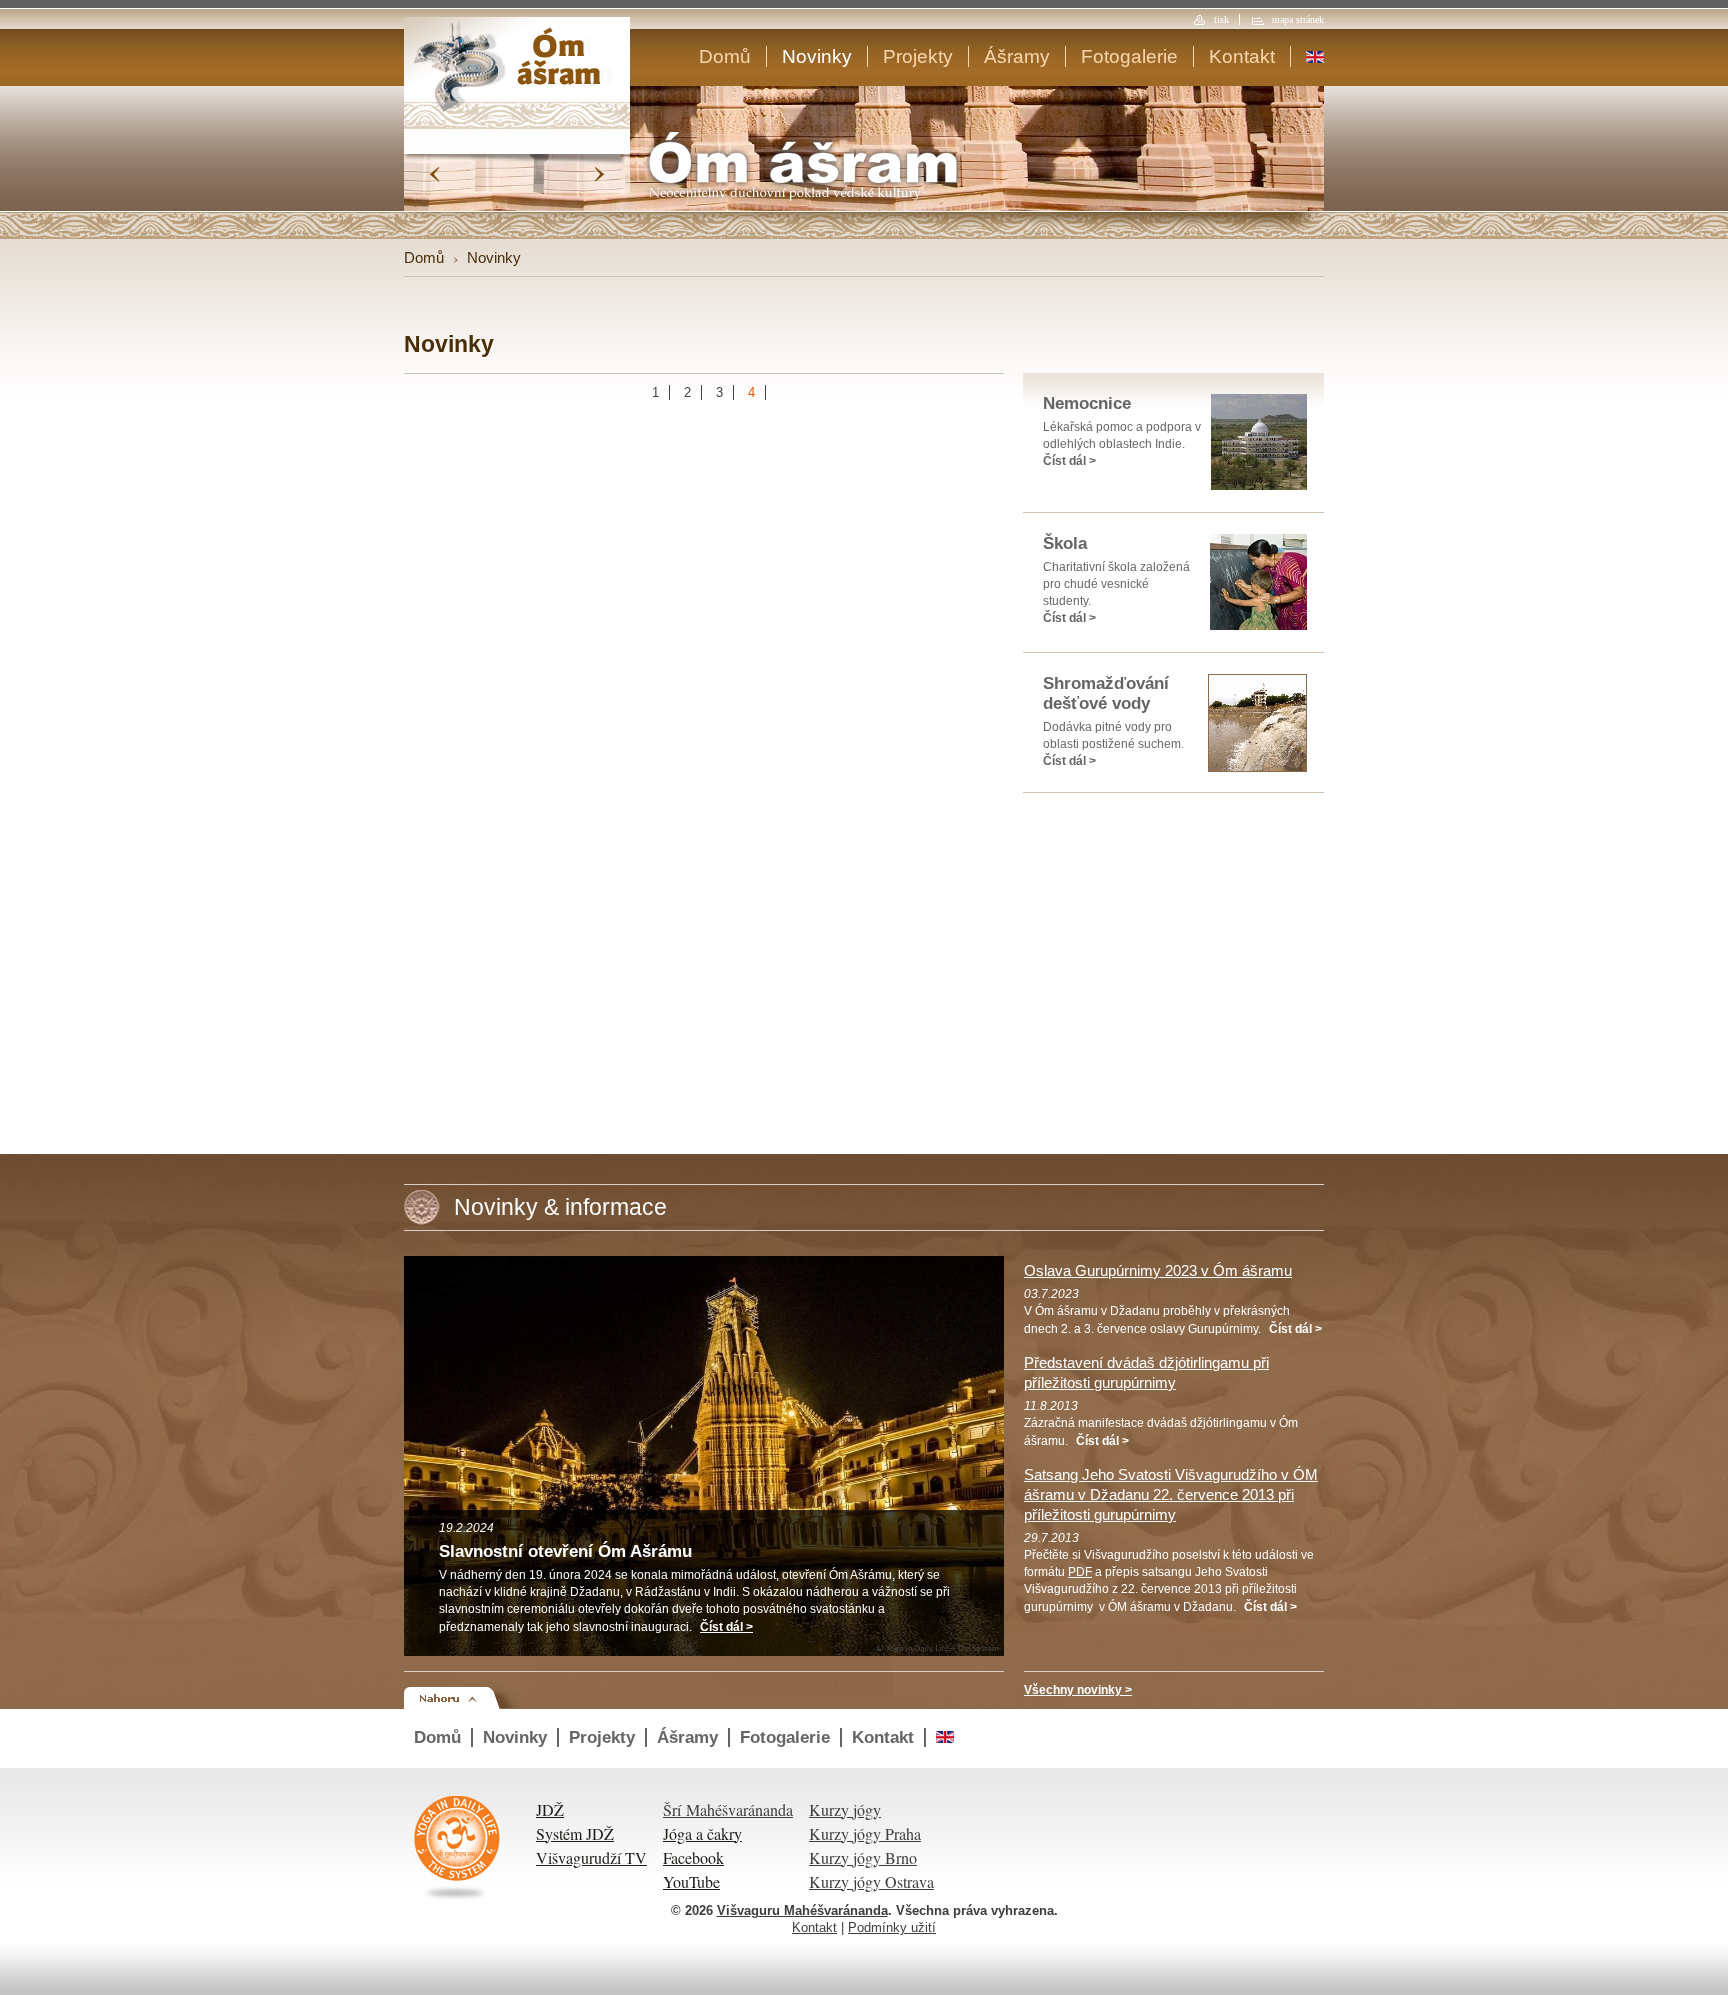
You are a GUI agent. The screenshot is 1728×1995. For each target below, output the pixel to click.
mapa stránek (1298, 19)
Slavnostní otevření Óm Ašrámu (565, 1551)
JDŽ (550, 1809)
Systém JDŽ (575, 1833)
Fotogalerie (1129, 56)
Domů (725, 56)
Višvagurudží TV (591, 1857)
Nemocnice (1087, 403)
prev (434, 174)
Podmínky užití (892, 1927)
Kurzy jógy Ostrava (871, 1881)
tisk (1221, 19)
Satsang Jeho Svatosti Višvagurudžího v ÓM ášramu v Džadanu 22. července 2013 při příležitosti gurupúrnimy (1171, 1494)
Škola (1065, 543)
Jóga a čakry (702, 1833)
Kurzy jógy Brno (863, 1857)
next (599, 174)
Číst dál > (1069, 461)
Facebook (693, 1857)
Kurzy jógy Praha (865, 1833)
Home (517, 73)
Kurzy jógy (845, 1809)
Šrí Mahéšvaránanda (728, 1809)
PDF (1080, 1572)
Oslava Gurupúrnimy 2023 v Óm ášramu (1158, 1270)
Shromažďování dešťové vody (1106, 693)
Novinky (817, 56)
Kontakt (1242, 56)
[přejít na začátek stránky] (463, 1697)
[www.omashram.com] (1315, 56)
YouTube (691, 1881)
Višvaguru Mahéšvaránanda (802, 1910)
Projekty (918, 56)
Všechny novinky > (1078, 1690)
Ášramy (1017, 56)
